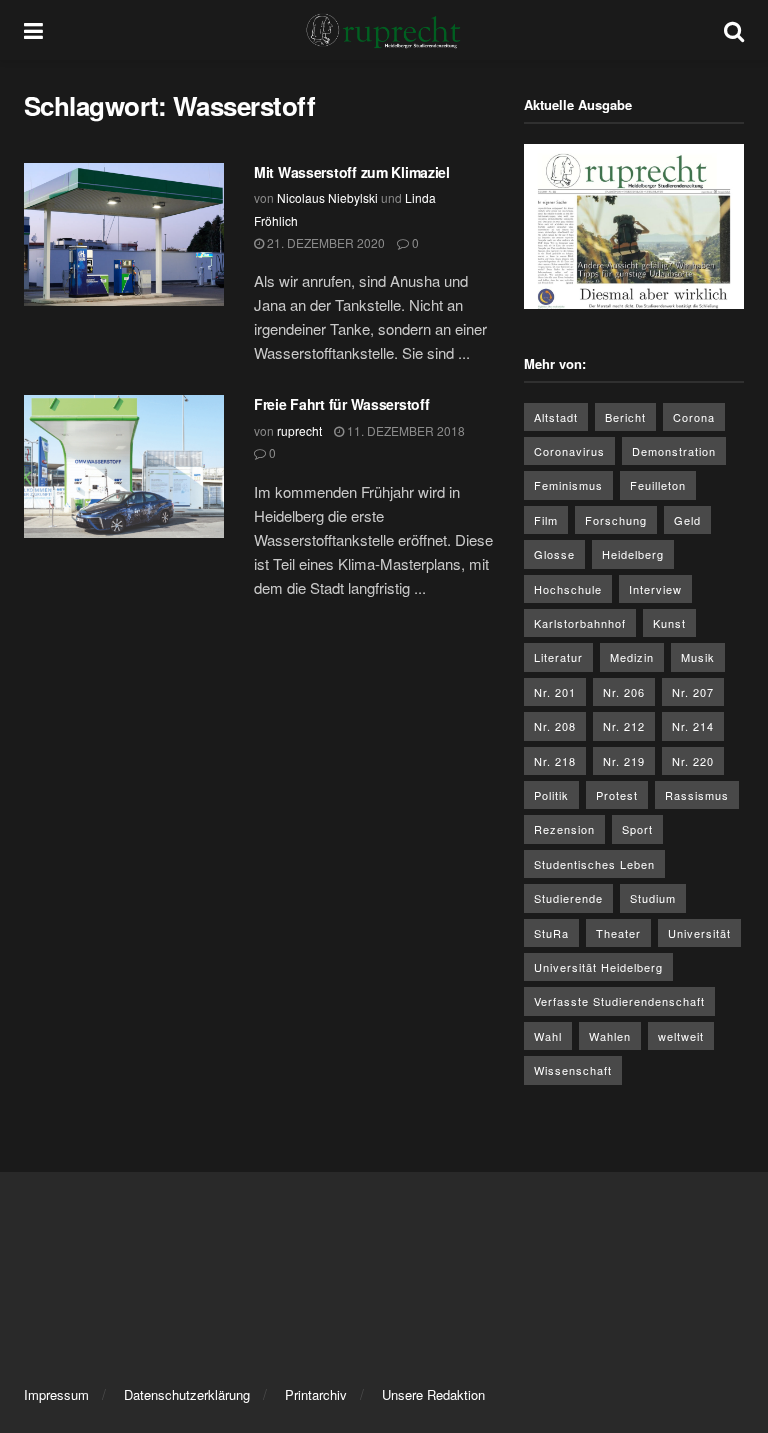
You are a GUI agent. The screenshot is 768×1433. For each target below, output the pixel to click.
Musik (698, 657)
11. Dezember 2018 (404, 430)
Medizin (632, 657)
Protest (617, 795)
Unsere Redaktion (433, 1394)
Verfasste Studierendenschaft (619, 1001)
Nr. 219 (624, 761)
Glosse (554, 554)
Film (546, 520)
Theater (618, 933)
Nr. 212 (624, 726)
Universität (699, 933)
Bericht (625, 417)
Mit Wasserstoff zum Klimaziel (352, 172)
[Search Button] (734, 30)
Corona (694, 417)
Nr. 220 (693, 761)
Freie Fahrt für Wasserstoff (341, 404)
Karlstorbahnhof (580, 623)
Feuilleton (658, 485)
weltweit (681, 1036)
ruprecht (299, 430)
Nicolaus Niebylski (327, 197)
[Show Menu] (33, 30)
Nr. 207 (693, 692)
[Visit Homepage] (384, 30)
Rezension (564, 829)
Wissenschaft (573, 1070)
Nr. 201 (555, 692)
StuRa (551, 933)
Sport (637, 829)
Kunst (669, 623)
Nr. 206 (624, 692)
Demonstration (674, 451)
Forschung (616, 520)
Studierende (568, 898)
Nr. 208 (555, 726)
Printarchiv (316, 1394)
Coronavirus (569, 451)
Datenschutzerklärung (187, 1394)
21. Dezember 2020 (324, 242)
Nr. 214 (693, 726)
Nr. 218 (555, 761)
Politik (551, 795)
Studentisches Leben (594, 864)
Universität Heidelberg (598, 967)
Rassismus (697, 795)
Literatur (558, 657)
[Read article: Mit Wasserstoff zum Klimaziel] (124, 234)
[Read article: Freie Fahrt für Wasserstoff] (124, 466)
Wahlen (610, 1036)
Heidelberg (633, 554)
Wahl (548, 1036)
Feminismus (568, 485)
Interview (655, 589)
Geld (687, 520)
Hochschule (568, 589)
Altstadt (556, 417)
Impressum (56, 1394)
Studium (653, 898)
